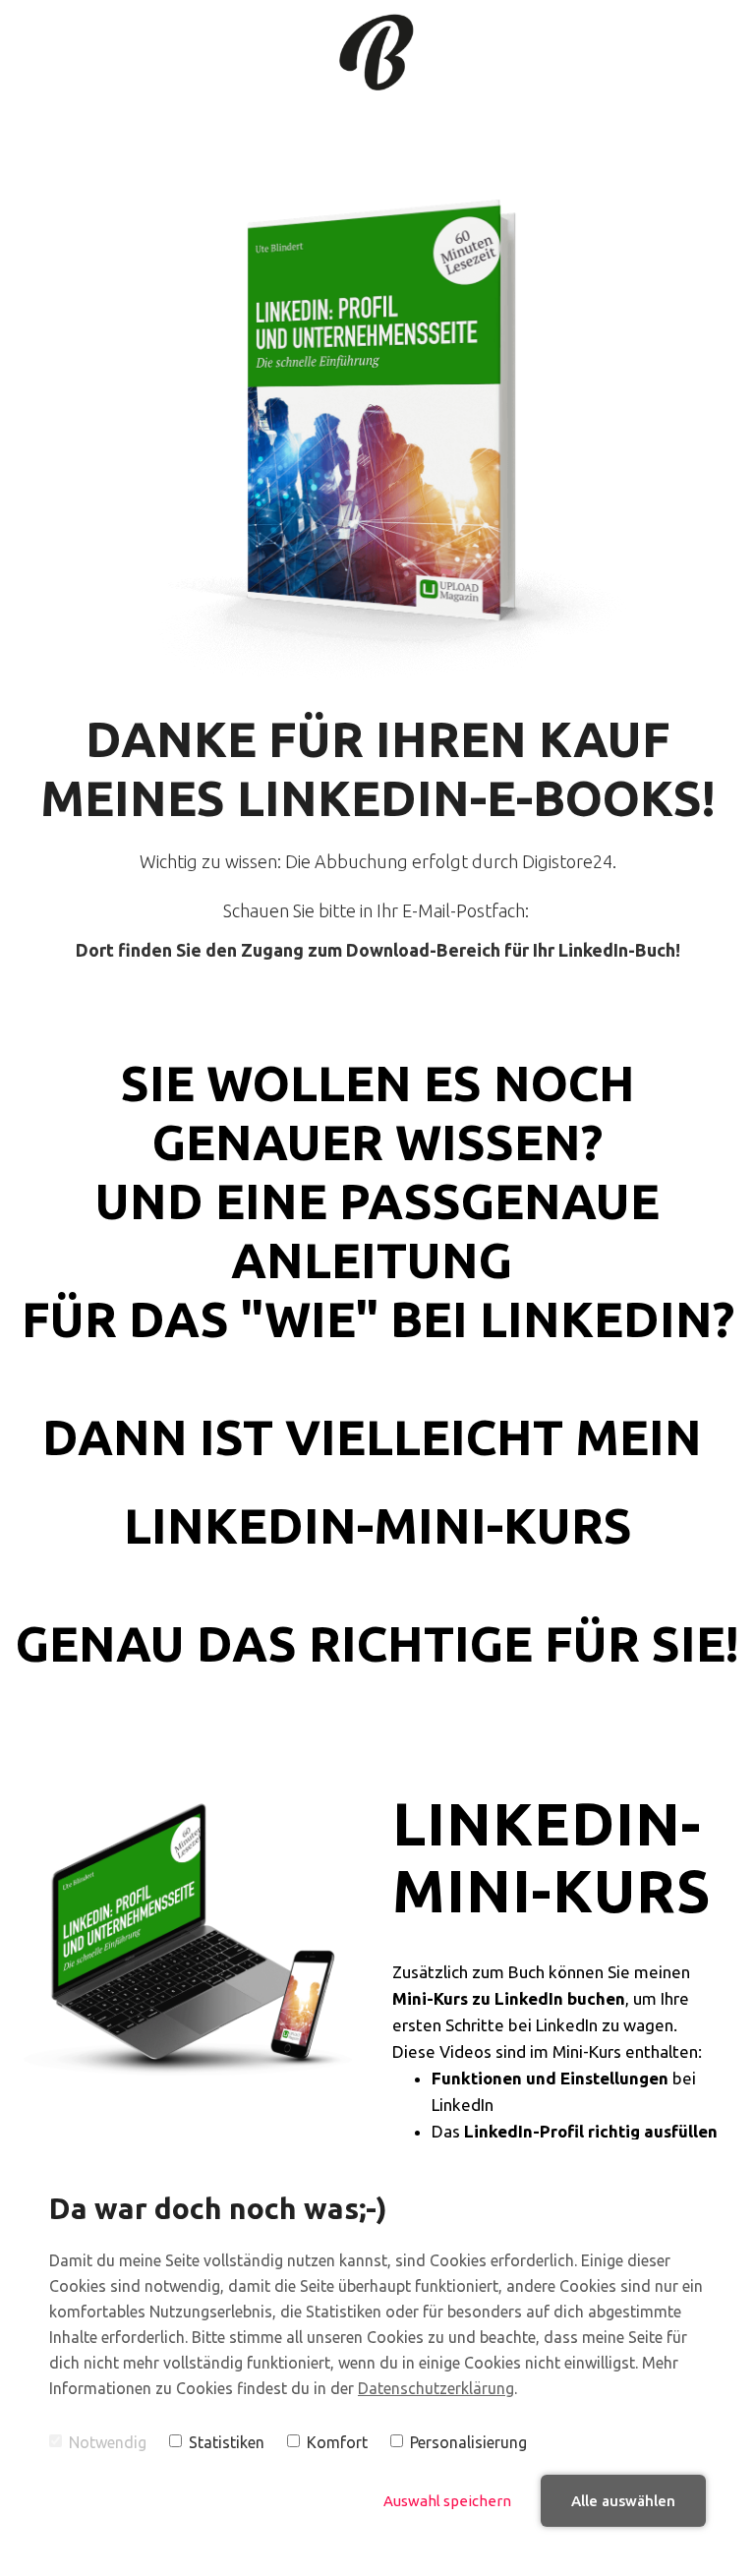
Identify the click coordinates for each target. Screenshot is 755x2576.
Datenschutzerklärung (436, 2388)
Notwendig (108, 2442)
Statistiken (227, 2442)
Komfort (337, 2442)
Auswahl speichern (447, 2501)
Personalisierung (468, 2442)
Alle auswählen (623, 2501)
